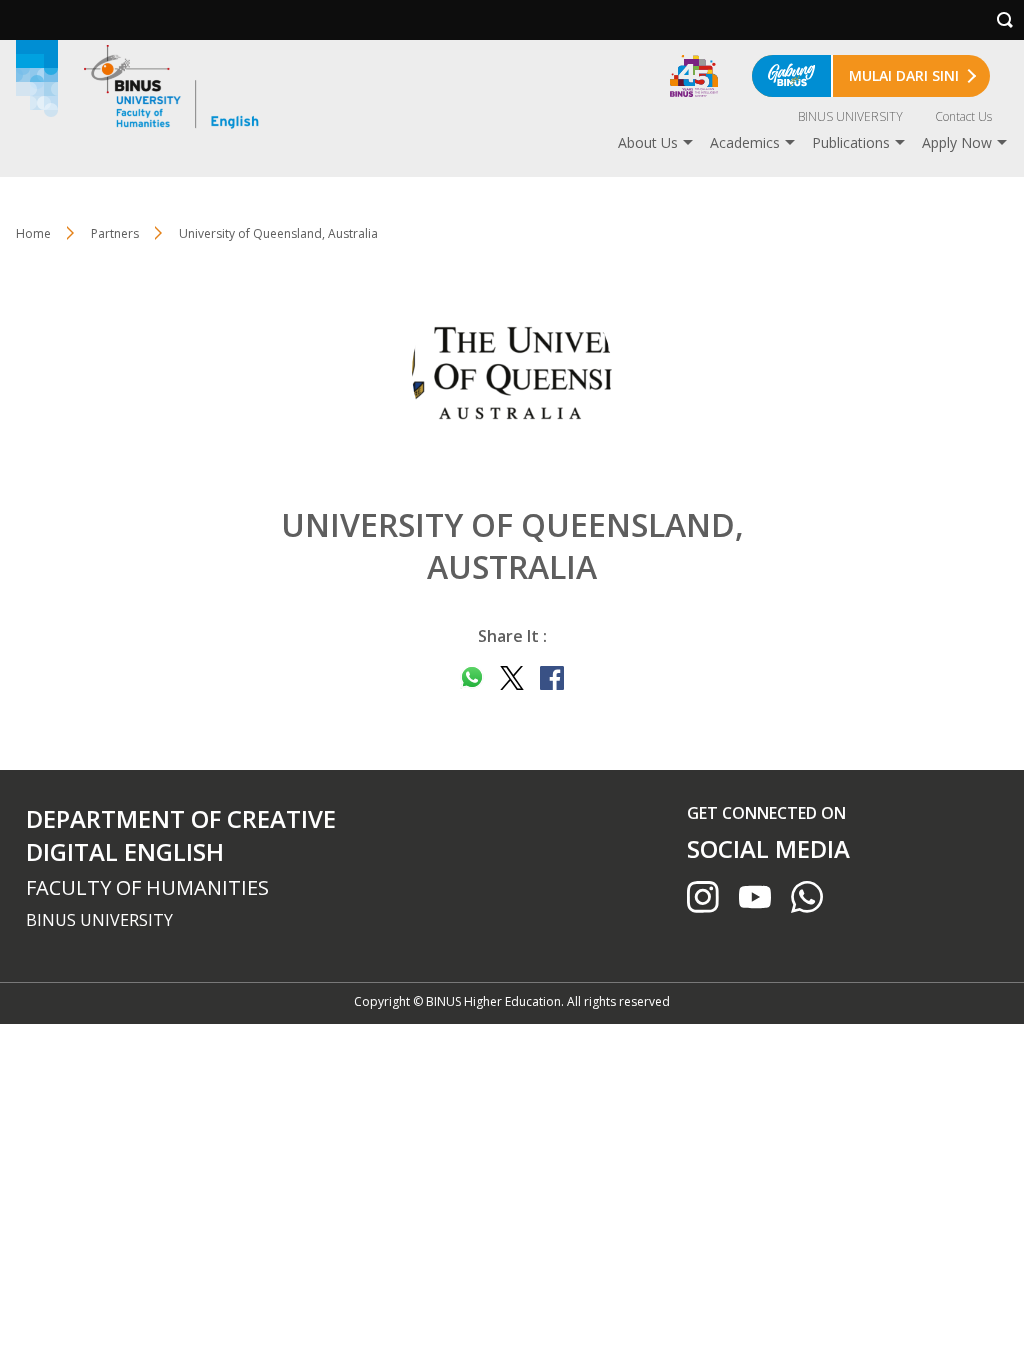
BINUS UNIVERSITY (850, 116)
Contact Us (963, 116)
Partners (115, 233)
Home (33, 233)
